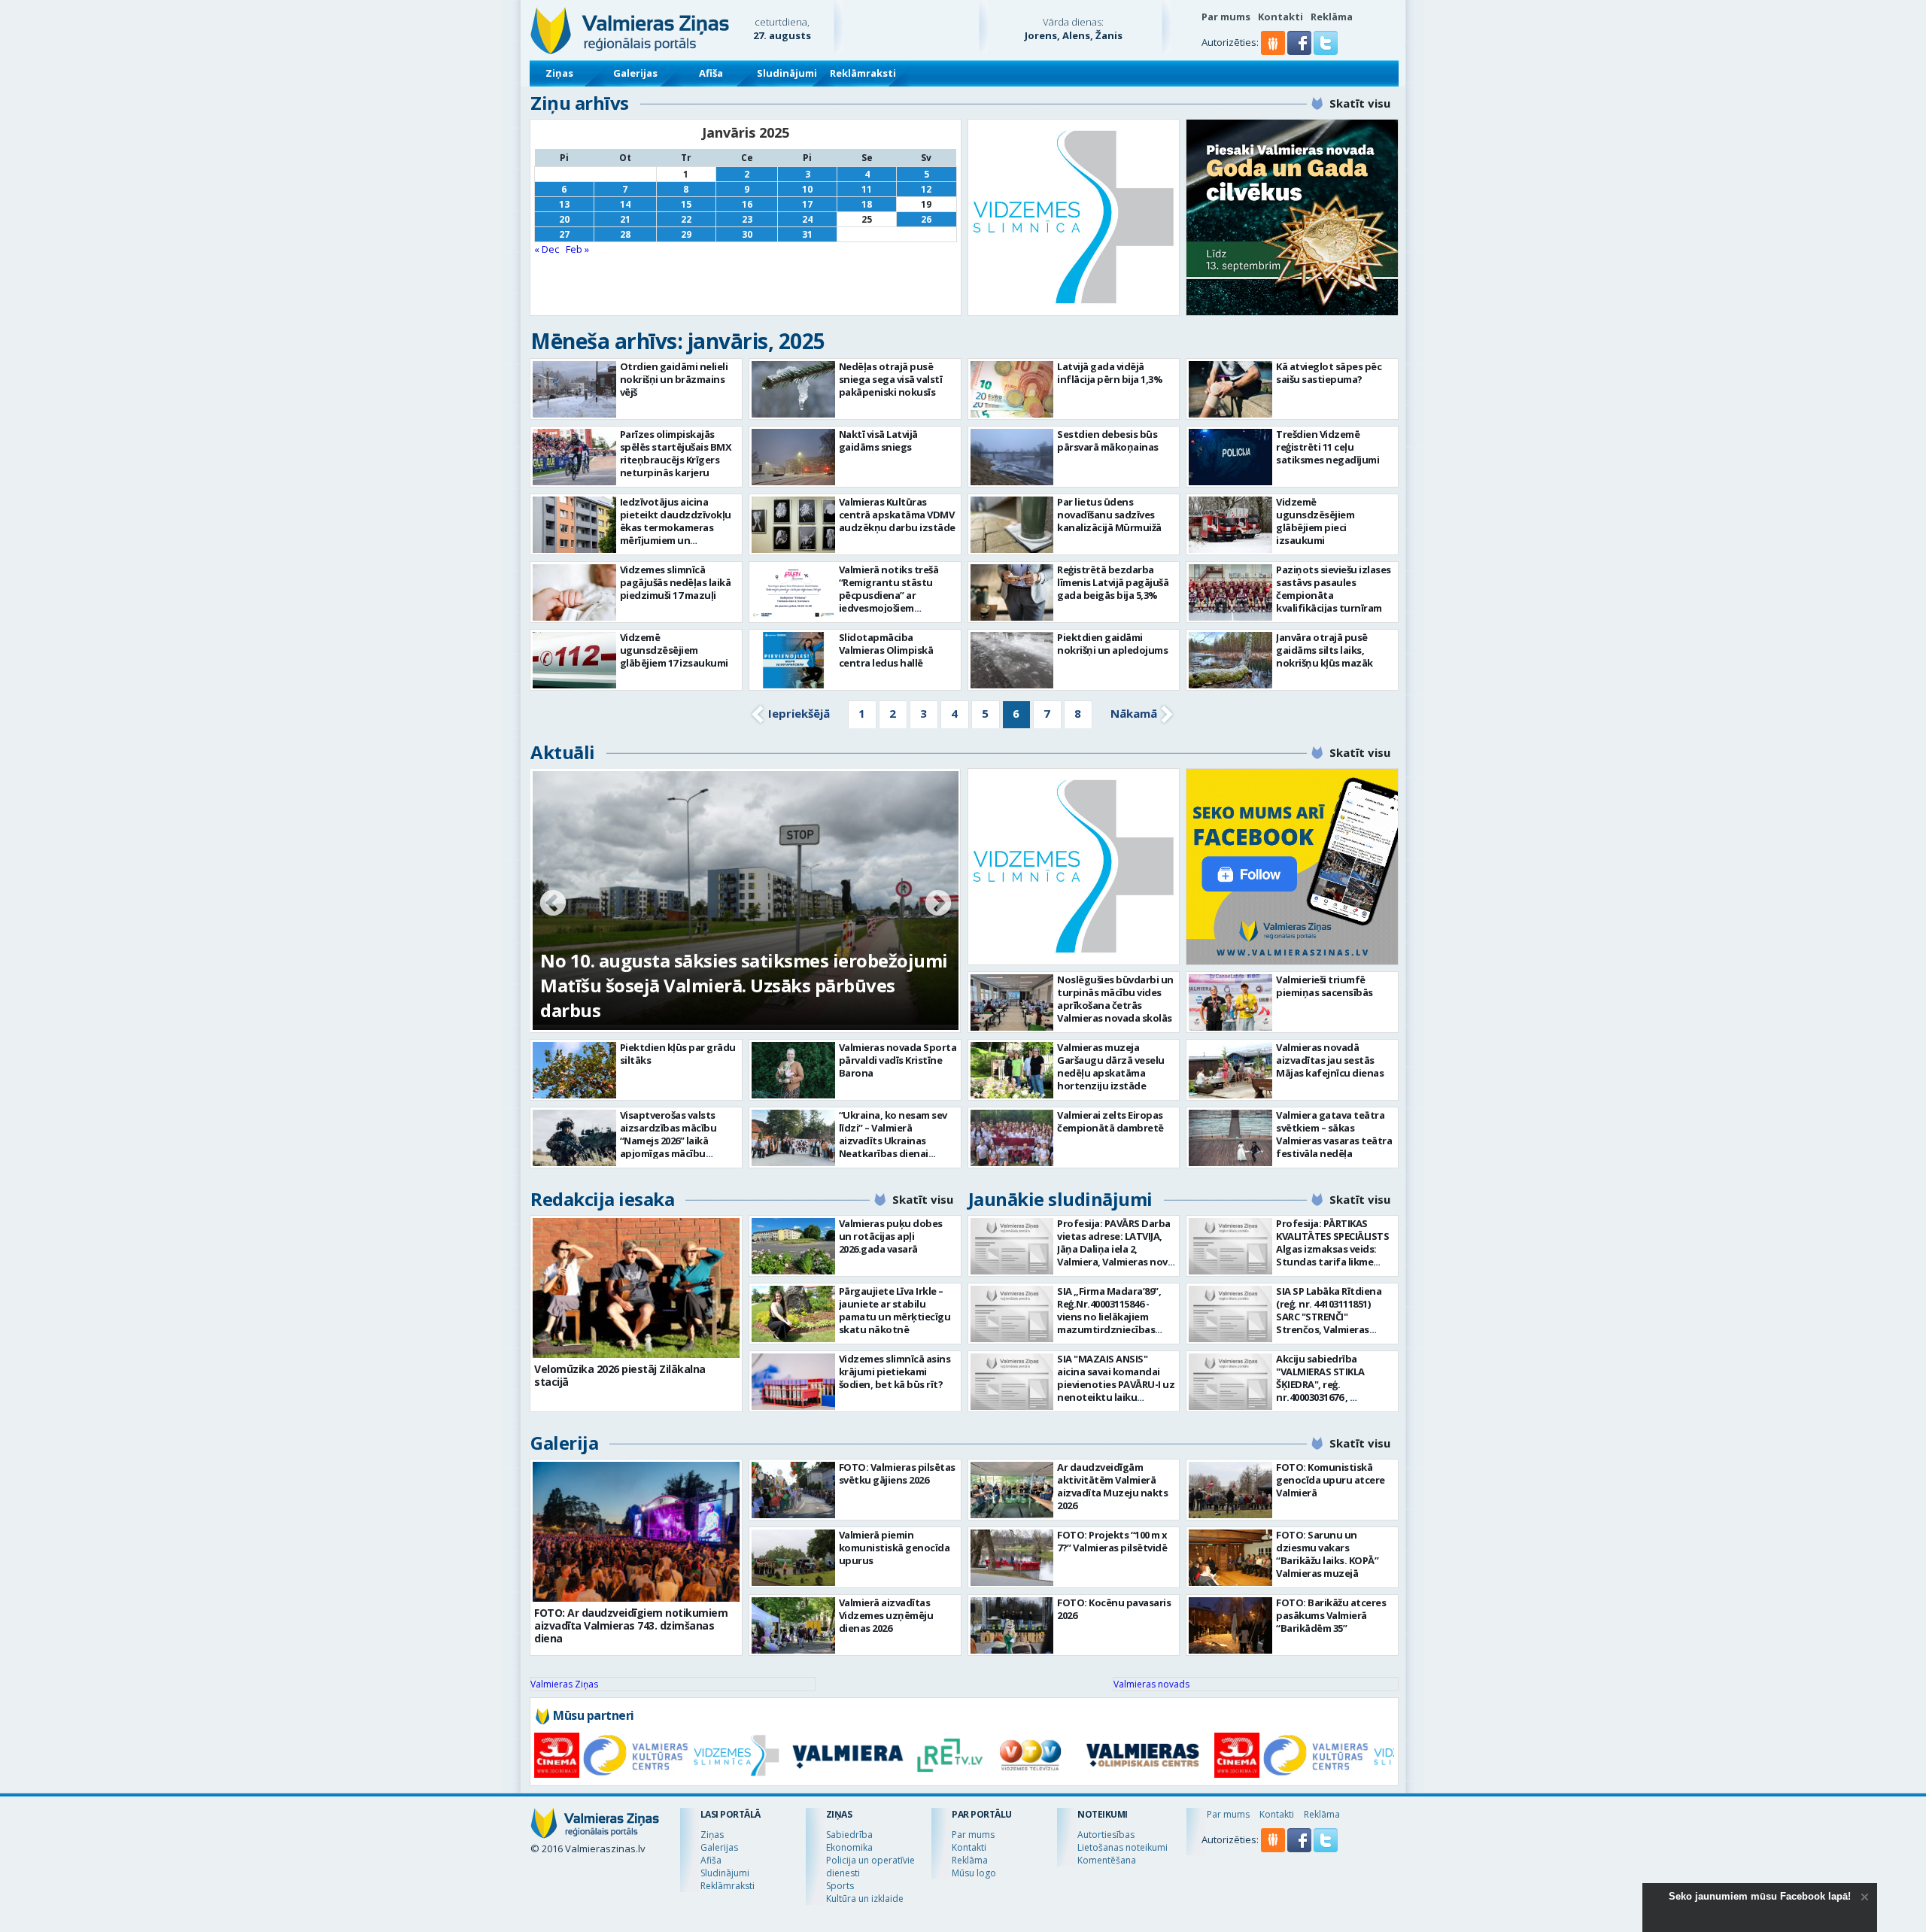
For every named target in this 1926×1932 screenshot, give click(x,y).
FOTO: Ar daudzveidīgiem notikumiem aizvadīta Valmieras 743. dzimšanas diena (631, 1625)
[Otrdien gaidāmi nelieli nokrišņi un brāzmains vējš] (574, 389)
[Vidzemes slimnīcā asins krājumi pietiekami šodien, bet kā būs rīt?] (793, 1382)
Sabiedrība (849, 1835)
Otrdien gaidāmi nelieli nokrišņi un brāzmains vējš (674, 379)
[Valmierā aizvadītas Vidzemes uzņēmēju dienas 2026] (793, 1625)
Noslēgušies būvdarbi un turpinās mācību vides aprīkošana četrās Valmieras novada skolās (1115, 999)
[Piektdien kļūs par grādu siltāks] (574, 1070)
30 (747, 234)
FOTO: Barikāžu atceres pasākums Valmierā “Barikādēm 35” (1331, 1615)
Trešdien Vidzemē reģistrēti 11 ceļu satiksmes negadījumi (1328, 447)
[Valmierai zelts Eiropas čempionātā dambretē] (1012, 1138)
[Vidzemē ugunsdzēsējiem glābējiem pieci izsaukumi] (1230, 525)
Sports (840, 1886)
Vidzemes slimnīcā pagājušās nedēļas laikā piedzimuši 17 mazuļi (676, 582)
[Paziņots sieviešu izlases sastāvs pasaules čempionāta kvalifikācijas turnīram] (1230, 592)
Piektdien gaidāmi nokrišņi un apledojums (1112, 644)
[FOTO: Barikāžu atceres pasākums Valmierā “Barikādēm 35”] (1230, 1625)
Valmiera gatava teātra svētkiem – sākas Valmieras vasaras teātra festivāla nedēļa (1334, 1134)
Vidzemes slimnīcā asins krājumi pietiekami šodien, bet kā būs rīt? (895, 1372)
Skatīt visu (1360, 103)
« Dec (547, 249)
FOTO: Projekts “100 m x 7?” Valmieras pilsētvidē (1112, 1541)
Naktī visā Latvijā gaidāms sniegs (878, 440)
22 (686, 219)
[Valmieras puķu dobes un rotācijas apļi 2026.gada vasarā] (793, 1246)
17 (807, 204)
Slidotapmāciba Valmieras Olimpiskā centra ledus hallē (886, 650)
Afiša (711, 73)
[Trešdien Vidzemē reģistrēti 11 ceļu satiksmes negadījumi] (1230, 457)
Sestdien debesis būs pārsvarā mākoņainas (1108, 440)
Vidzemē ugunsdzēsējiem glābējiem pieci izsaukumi (1315, 521)
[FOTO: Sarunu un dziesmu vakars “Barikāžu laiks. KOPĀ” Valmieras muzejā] (1230, 1558)
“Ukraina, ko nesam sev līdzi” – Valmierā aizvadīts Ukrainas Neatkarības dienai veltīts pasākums (893, 1141)
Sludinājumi (787, 73)
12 (926, 189)
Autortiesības (1106, 1835)
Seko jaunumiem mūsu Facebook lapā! (1760, 1896)
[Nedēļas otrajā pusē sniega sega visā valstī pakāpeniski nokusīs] (793, 389)
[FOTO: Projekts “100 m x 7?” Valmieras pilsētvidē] (1012, 1558)
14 (625, 204)
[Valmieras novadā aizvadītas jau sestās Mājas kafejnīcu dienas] (1230, 1070)
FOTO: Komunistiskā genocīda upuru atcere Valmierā (1331, 1480)
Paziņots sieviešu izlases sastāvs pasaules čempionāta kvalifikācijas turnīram (1334, 589)
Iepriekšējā (799, 713)
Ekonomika (849, 1847)
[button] (1300, 51)
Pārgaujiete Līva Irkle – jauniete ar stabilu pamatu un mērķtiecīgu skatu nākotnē (895, 1310)
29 (686, 234)
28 (625, 234)
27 (564, 234)
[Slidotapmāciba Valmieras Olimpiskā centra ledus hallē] (793, 660)
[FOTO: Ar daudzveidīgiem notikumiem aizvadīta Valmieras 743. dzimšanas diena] (636, 1532)
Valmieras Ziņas (564, 1684)
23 (747, 219)
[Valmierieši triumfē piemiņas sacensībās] (1230, 1002)
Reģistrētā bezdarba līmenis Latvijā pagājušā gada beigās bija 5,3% (1113, 582)
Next (938, 904)
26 (926, 219)
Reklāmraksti (863, 73)
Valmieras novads (1151, 1684)
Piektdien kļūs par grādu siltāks (678, 1054)
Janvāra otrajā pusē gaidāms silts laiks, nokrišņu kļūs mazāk (1325, 650)
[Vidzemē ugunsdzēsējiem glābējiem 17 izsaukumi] (574, 660)
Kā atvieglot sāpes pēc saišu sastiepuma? (1329, 373)
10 (807, 189)
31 (807, 234)
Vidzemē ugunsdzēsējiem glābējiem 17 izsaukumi (674, 650)
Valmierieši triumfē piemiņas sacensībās (1325, 986)
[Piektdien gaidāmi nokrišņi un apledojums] (1012, 660)
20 (564, 219)
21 (625, 219)
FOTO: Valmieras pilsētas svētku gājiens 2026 (897, 1473)
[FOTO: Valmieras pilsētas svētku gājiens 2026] (793, 1490)
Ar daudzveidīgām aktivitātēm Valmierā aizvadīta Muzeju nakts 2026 (1112, 1486)
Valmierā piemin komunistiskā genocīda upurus (895, 1548)
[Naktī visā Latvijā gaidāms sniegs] (793, 457)
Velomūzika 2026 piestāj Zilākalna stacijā (620, 1375)
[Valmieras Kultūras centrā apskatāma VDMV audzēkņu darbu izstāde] (793, 525)
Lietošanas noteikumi (1122, 1847)
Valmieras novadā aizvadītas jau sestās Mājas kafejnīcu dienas (1330, 1060)
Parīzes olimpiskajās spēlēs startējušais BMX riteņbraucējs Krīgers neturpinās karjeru (676, 453)
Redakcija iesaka (602, 1199)
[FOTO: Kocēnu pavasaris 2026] (1012, 1625)
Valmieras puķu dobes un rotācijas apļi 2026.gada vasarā (891, 1236)
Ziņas (559, 73)
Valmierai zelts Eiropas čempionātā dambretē (1110, 1121)
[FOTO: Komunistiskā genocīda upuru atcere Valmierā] (1230, 1490)
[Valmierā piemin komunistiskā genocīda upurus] (793, 1558)
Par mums (1226, 17)
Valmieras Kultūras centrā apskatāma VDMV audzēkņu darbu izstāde (897, 515)
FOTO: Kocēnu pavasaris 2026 (1114, 1609)
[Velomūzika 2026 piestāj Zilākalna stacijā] (636, 1288)
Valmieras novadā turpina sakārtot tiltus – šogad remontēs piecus (724, 998)
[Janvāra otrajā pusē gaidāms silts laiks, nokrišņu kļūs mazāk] (1230, 660)
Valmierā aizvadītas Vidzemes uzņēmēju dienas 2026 (886, 1615)
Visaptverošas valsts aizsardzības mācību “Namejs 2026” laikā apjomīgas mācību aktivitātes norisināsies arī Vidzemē (676, 1147)
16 (747, 204)
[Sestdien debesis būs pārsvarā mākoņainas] (1012, 457)
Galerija (564, 1443)
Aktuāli (563, 752)
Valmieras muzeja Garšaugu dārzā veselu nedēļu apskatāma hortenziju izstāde (1111, 1066)
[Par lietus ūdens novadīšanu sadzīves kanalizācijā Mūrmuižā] (1012, 525)
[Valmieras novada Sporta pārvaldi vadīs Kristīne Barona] (793, 1070)
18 (867, 204)
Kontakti (1280, 17)
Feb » (577, 249)
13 (564, 204)
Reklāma (1332, 17)
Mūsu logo (974, 1873)
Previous (553, 904)
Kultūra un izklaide (865, 1899)
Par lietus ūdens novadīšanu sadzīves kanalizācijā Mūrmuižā (1109, 515)
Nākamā (1134, 713)
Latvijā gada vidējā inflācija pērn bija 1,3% (1110, 373)
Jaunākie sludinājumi (1060, 1199)
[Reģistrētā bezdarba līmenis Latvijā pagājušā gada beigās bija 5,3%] (1012, 592)
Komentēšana (1107, 1860)
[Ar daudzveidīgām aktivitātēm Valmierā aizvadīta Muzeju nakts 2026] (1012, 1490)
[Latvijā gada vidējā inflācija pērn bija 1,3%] (1012, 389)
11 (867, 189)
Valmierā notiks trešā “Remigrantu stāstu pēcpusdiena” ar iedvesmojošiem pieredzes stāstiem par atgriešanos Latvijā (893, 601)
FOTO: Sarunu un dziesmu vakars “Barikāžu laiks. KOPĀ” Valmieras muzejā (1327, 1554)
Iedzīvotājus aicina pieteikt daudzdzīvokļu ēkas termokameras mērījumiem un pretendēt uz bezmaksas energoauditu (676, 540)
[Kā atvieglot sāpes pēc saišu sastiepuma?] (1230, 389)
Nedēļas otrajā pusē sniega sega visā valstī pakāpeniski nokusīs (891, 379)
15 (686, 204)
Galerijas (635, 73)
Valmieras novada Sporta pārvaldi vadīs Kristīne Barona (898, 1060)
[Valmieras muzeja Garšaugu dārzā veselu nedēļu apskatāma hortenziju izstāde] (1012, 1070)
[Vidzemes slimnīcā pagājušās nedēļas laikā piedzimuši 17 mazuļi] (574, 592)
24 (807, 219)
